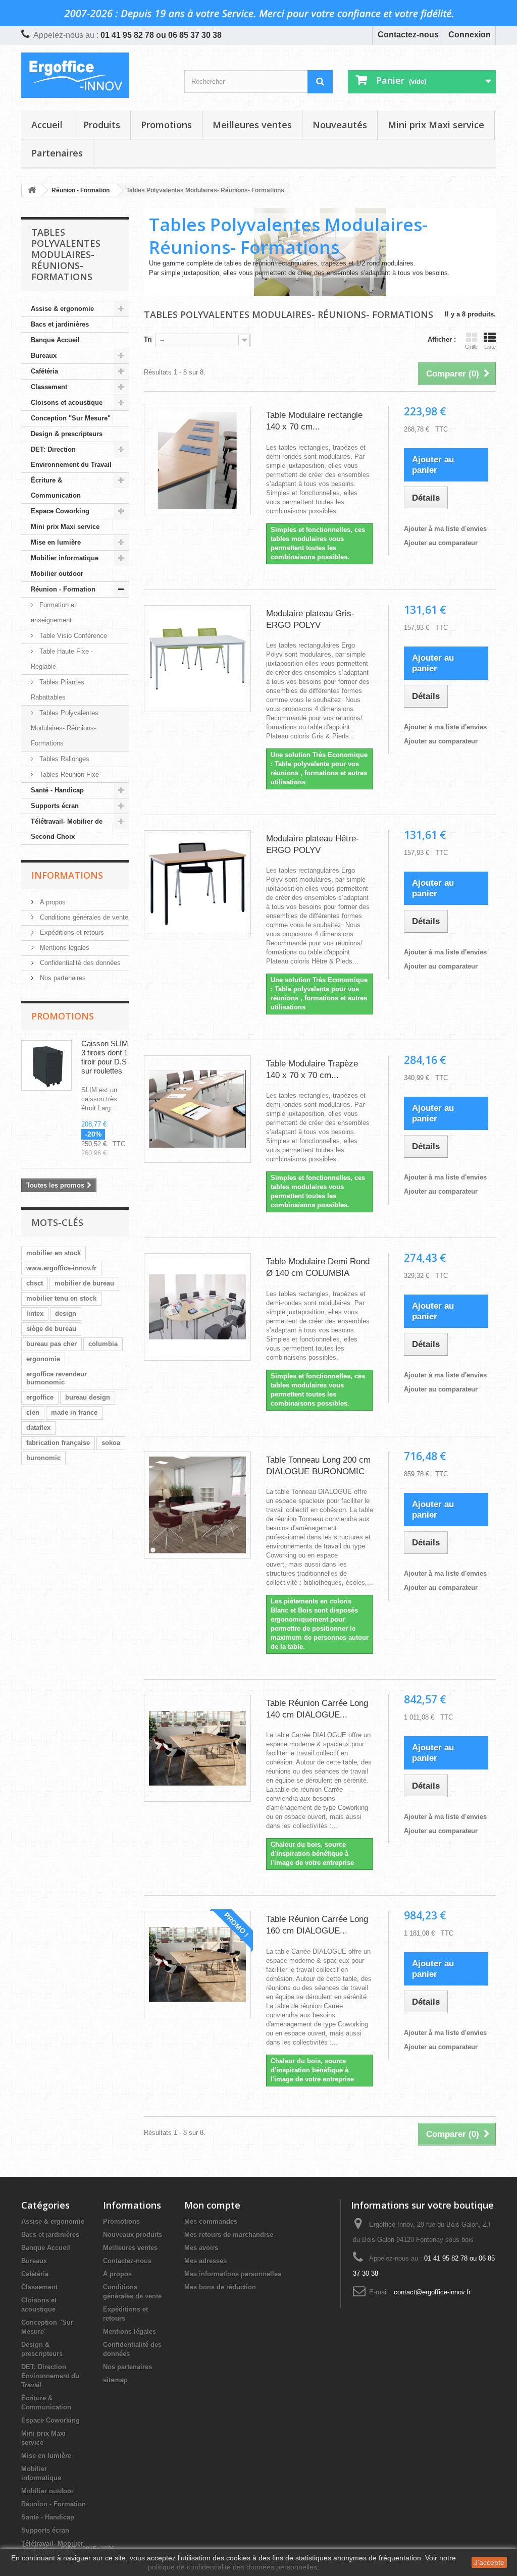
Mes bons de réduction (220, 2287)
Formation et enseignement (54, 612)
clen (33, 1412)
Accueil (47, 125)
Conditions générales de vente (83, 917)
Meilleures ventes (252, 125)
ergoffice (40, 1397)
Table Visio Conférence (72, 636)
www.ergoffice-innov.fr (61, 1268)
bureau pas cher (51, 1344)
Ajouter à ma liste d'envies (445, 529)
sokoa (111, 1443)
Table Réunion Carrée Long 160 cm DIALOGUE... (317, 1925)
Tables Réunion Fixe (68, 774)
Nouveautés (340, 125)
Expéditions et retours (71, 932)
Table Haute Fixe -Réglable (62, 659)
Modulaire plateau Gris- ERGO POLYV (310, 619)
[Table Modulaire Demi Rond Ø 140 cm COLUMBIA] (197, 1307)
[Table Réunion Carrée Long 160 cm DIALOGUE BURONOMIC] (197, 1964)
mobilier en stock (54, 1253)
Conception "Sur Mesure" (71, 418)
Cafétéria (44, 371)
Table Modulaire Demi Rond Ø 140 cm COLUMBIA (318, 1267)
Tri (148, 339)
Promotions (166, 125)
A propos (52, 902)
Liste (490, 347)
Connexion (470, 35)
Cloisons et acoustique (67, 402)
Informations (67, 875)
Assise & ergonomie (62, 309)
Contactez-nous (408, 35)
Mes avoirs (201, 2248)
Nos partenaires (62, 978)
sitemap (115, 2380)
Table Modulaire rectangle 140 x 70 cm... (314, 421)
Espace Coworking (60, 511)
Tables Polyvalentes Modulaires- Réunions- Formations (65, 728)
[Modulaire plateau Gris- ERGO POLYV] (197, 659)
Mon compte (212, 2205)
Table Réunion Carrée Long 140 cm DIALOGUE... (317, 1709)
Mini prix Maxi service (436, 125)
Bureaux (44, 356)
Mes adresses (205, 2261)
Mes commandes (211, 2221)
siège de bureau (51, 1329)
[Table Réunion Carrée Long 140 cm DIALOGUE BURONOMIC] (197, 1748)
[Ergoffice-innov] (95, 75)
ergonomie (43, 1359)
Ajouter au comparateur (441, 543)
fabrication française (58, 1443)
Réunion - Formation (63, 589)
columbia (103, 1344)
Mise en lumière (56, 542)
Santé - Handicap (57, 790)
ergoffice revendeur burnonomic (57, 1378)
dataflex (38, 1428)
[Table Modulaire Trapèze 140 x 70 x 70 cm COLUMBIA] (197, 1109)
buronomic (43, 1458)
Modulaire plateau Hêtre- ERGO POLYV (313, 844)
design (66, 1313)
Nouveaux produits (133, 2235)
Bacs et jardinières (60, 324)
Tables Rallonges (63, 759)
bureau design (88, 1397)
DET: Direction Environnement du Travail (71, 457)
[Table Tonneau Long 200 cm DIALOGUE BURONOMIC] (197, 1505)
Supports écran (55, 806)
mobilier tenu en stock (61, 1298)
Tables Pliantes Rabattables (58, 690)
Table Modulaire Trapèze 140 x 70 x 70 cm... (312, 1069)
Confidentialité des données (79, 963)
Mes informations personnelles (233, 2274)
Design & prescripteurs (67, 434)
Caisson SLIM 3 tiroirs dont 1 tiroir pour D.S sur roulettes (105, 1057)
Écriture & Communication (56, 488)
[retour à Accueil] (32, 191)
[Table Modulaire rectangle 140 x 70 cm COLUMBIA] (197, 460)
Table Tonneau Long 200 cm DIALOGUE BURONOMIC (318, 1466)
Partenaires (57, 153)
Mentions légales (64, 948)
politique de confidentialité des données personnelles (232, 2567)
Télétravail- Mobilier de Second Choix (67, 829)
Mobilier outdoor (57, 574)
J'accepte (489, 2562)
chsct (35, 1283)
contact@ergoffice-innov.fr (432, 2292)
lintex (35, 1313)
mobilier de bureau (84, 1283)
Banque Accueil (55, 340)
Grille (471, 347)
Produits (102, 125)
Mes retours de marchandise (229, 2235)
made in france (74, 1412)
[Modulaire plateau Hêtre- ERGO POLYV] (197, 884)
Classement (49, 387)
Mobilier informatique (65, 558)
